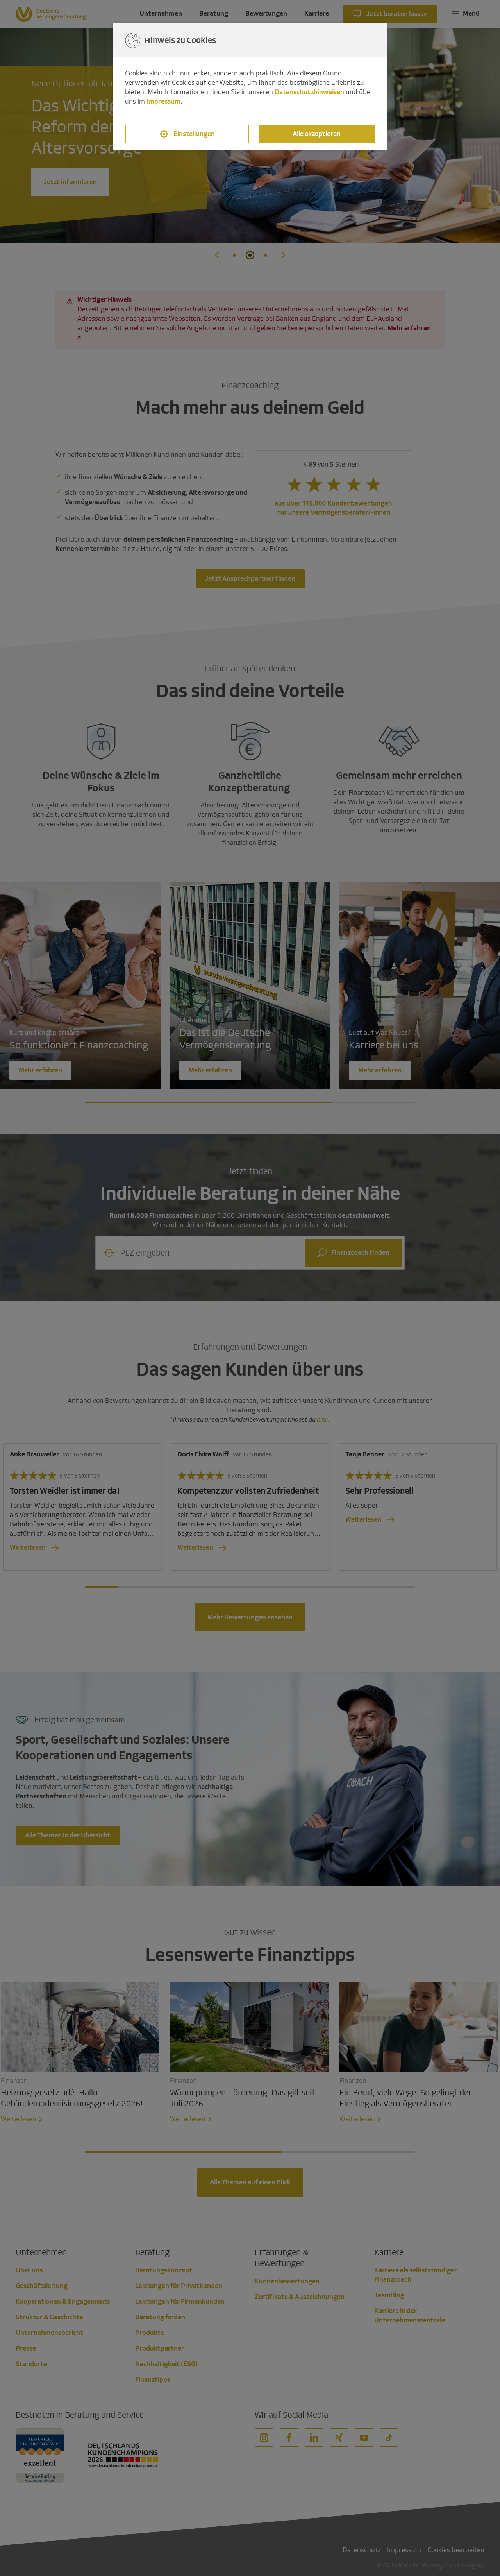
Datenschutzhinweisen (309, 92)
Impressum (163, 101)
